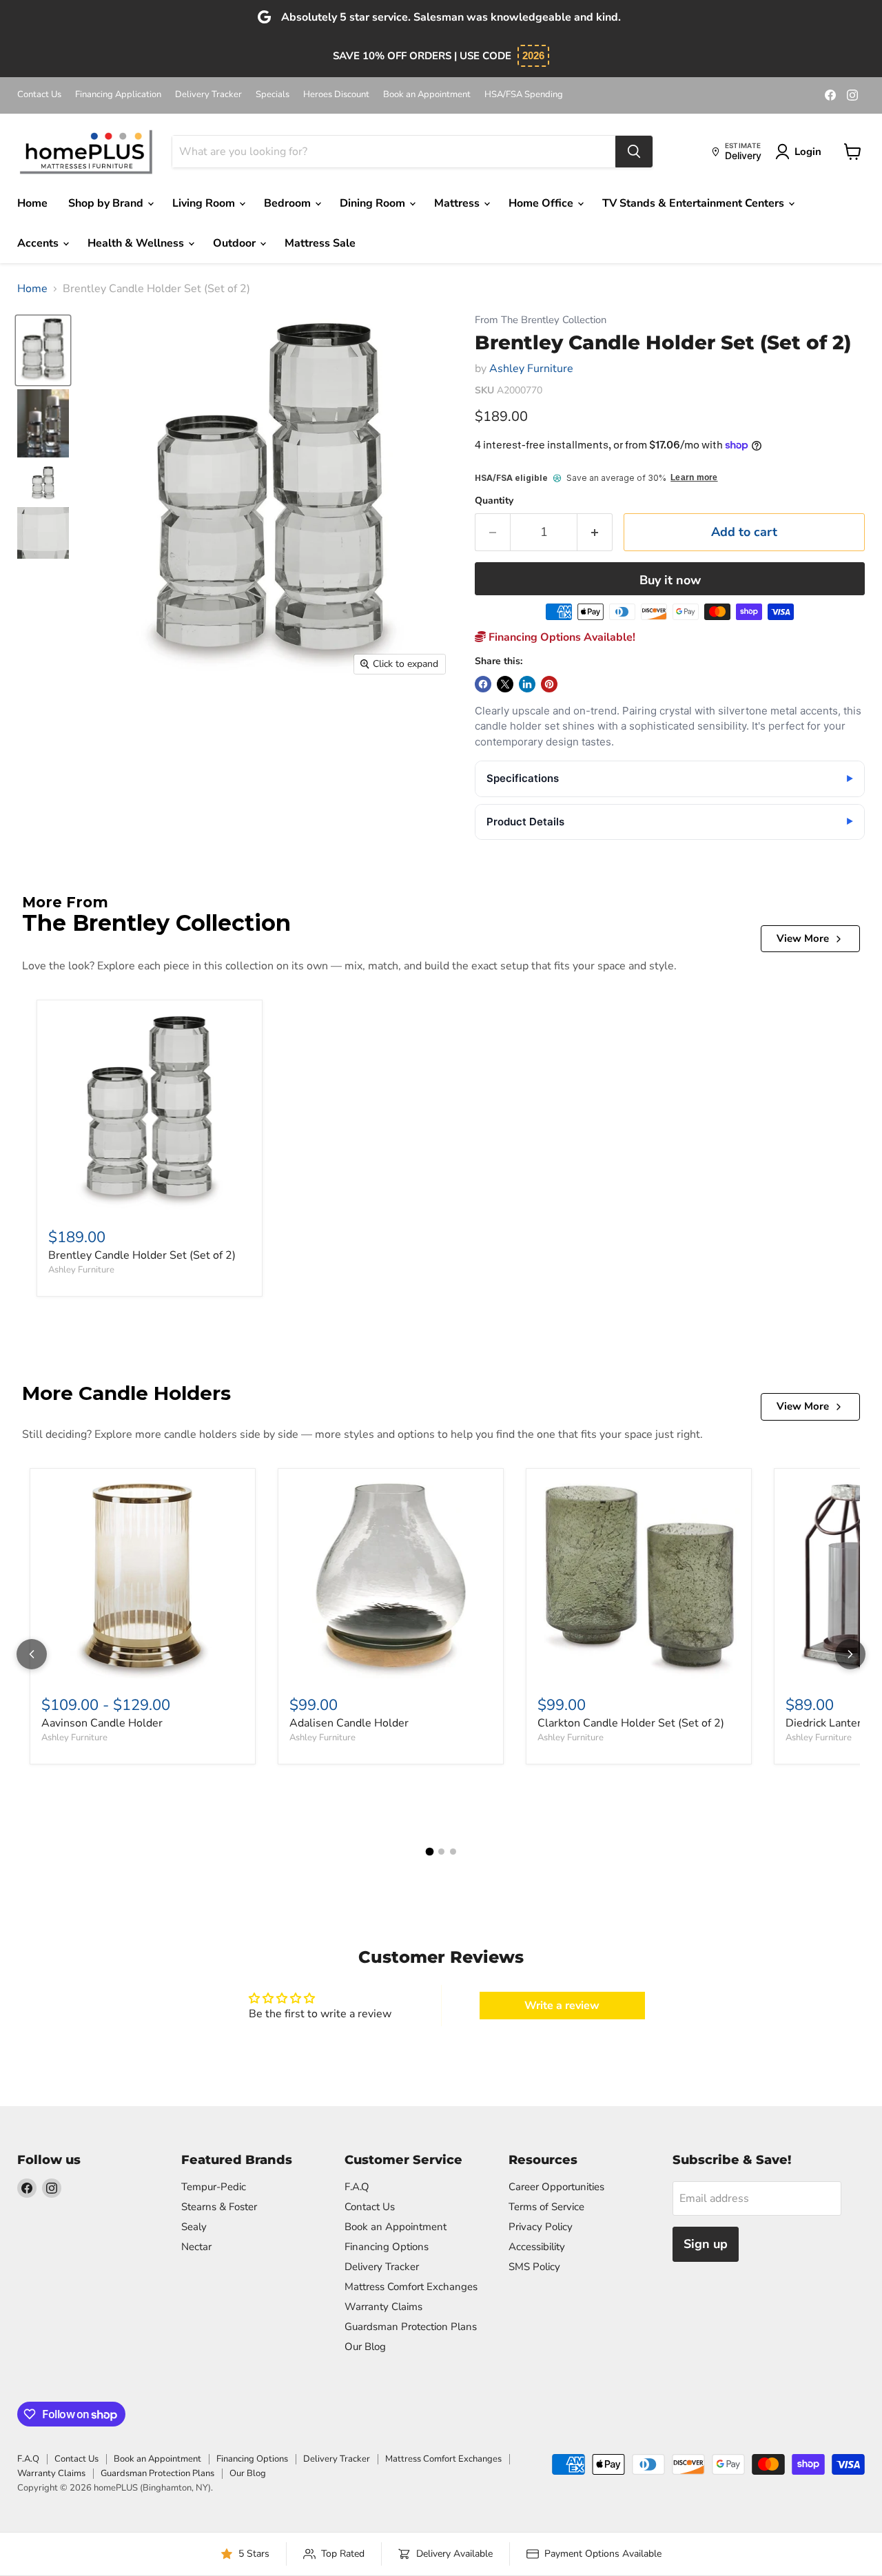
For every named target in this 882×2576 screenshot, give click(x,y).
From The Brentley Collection (541, 320)
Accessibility (537, 2247)
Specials (273, 95)
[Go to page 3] (453, 1852)
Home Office (542, 203)
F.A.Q (357, 2187)
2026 (533, 55)
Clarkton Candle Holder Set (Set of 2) (631, 1723)
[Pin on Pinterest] (549, 684)
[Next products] (850, 1654)
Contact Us (39, 95)
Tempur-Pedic (214, 2187)
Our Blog (365, 2347)
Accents (39, 243)
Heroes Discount (336, 95)
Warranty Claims (383, 2307)
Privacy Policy (541, 2227)
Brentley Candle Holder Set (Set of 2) (142, 1255)
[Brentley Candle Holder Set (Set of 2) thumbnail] (43, 350)
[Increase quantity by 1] (595, 532)
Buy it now (670, 580)
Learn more (694, 478)
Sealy (194, 2227)
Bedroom (289, 203)
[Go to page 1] (429, 1851)
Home (32, 203)
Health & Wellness (137, 243)
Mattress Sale (320, 243)
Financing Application (118, 95)
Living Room (205, 203)
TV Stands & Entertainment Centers (695, 203)
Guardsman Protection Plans (411, 2327)
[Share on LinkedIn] (527, 684)
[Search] (634, 152)
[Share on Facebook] (483, 684)
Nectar (196, 2247)
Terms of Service (546, 2207)
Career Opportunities (556, 2187)
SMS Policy (534, 2267)
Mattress (458, 203)
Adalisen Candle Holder (349, 1723)
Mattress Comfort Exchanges (411, 2287)
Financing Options (387, 2247)
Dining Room (374, 203)
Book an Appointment (427, 95)
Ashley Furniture (531, 369)
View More (803, 938)
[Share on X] (505, 684)
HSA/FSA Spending (524, 95)
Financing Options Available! (561, 637)
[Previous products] (32, 1654)
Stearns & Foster (219, 2207)
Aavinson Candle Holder (102, 1723)
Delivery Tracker (208, 95)
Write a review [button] (562, 2006)
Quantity (494, 501)
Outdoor (236, 243)
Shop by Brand (107, 203)
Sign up (706, 2244)
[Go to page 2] (441, 1852)
